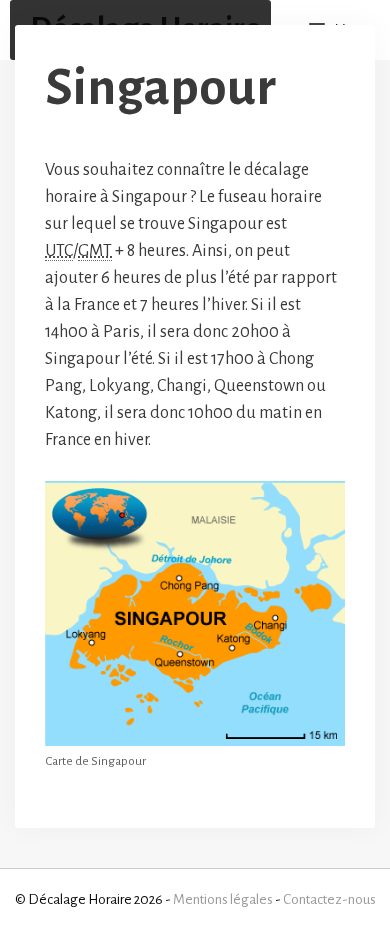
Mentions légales (223, 899)
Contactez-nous (329, 899)
